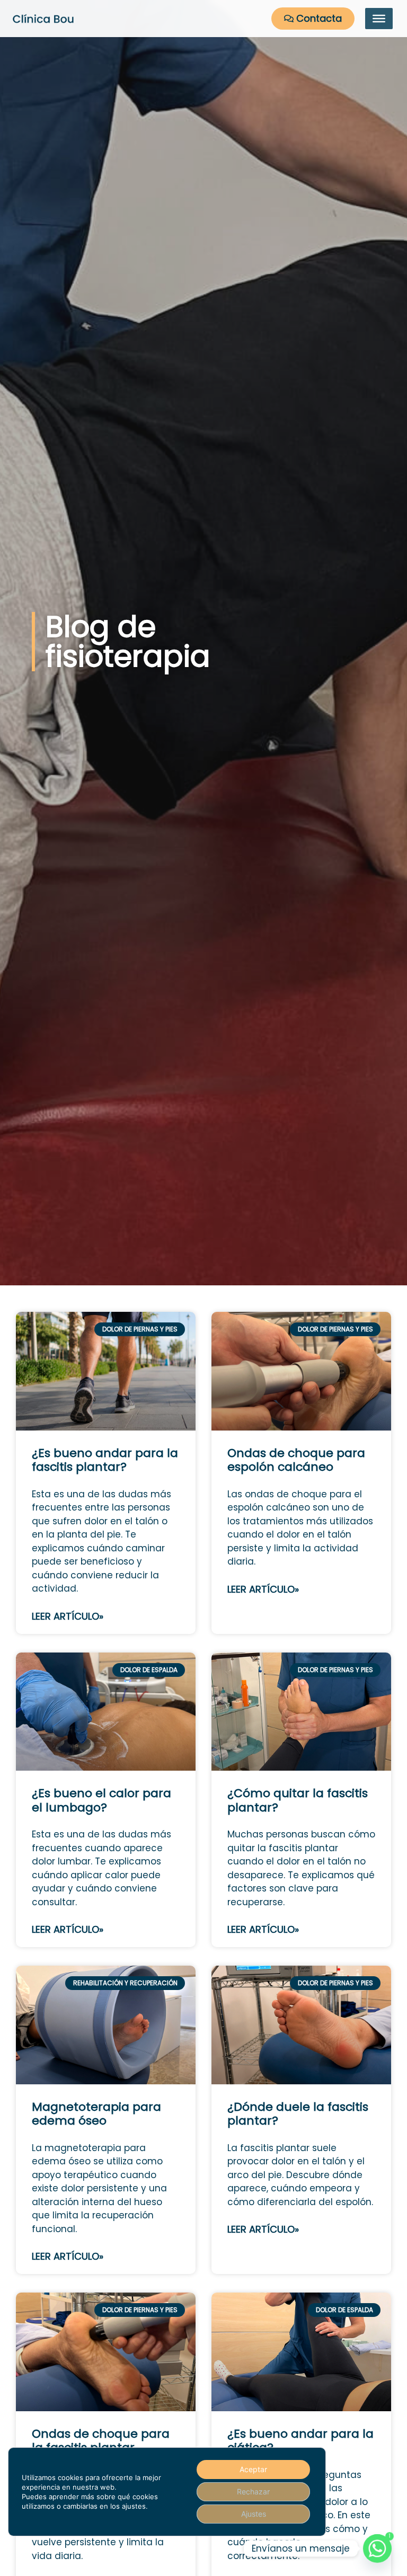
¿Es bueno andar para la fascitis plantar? (105, 1460)
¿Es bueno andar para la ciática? (300, 2441)
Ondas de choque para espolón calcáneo (296, 1460)
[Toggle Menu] (379, 19)
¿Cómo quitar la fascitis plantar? (298, 1800)
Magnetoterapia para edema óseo (96, 2114)
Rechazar (253, 2491)
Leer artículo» (68, 1616)
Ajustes (254, 2514)
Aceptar (253, 2469)
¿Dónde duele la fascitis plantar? (298, 2114)
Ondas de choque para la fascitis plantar (101, 2441)
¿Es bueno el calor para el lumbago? (101, 1800)
